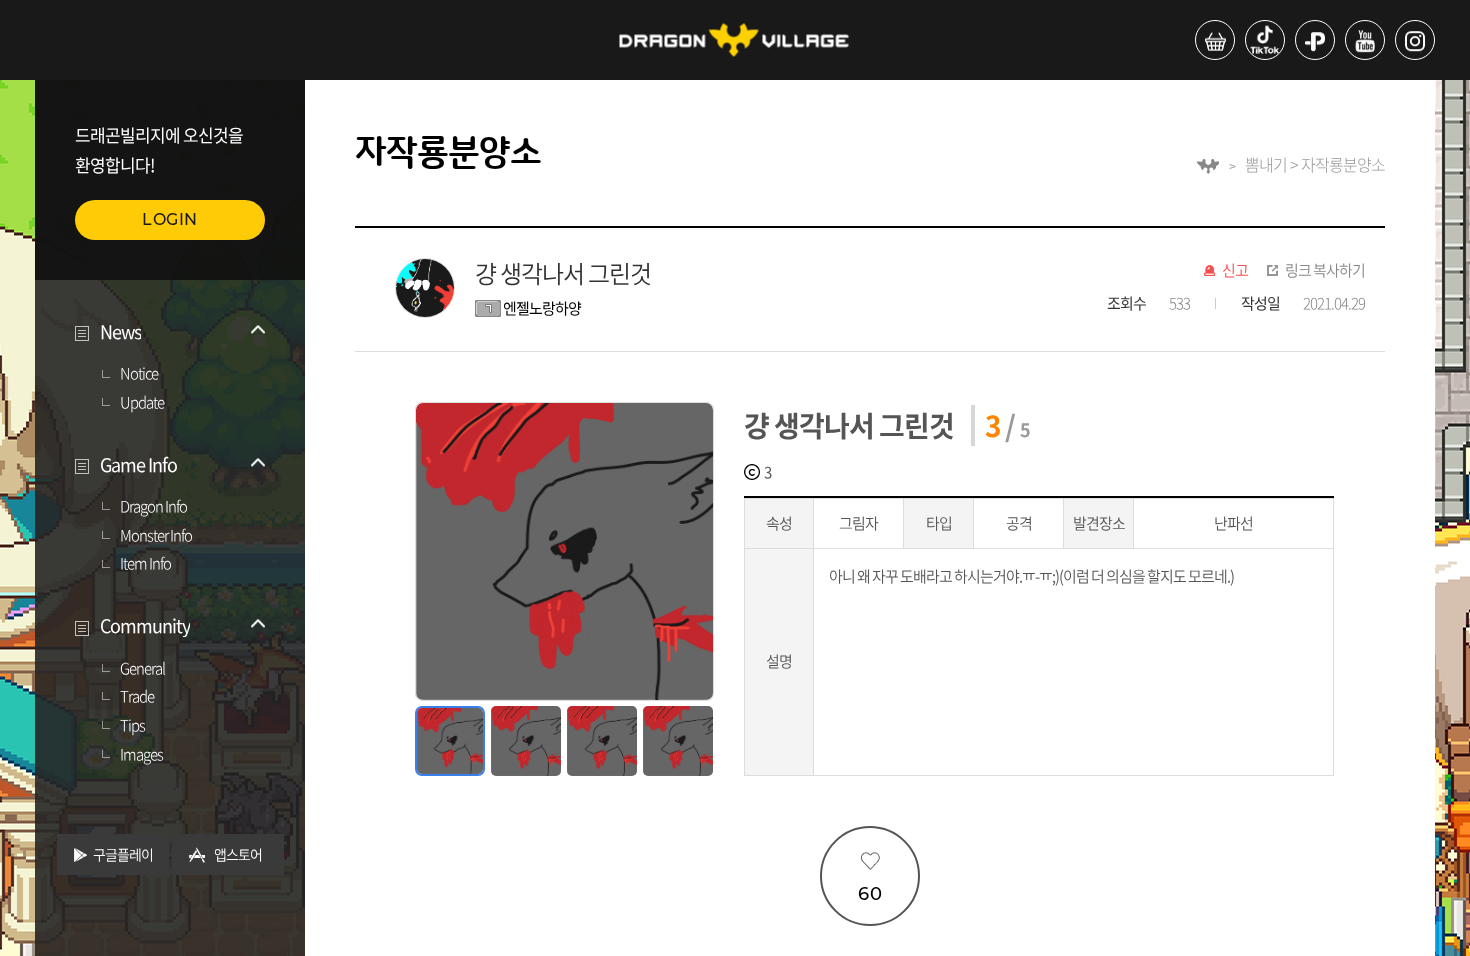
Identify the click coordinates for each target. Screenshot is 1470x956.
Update (142, 403)
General (142, 669)
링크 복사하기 (1325, 271)
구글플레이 (123, 854)
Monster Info (156, 536)
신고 (1235, 271)
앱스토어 (238, 854)
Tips (132, 726)
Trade (137, 697)
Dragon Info (153, 507)
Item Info (145, 564)
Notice (139, 374)
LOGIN (170, 219)
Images (141, 755)
